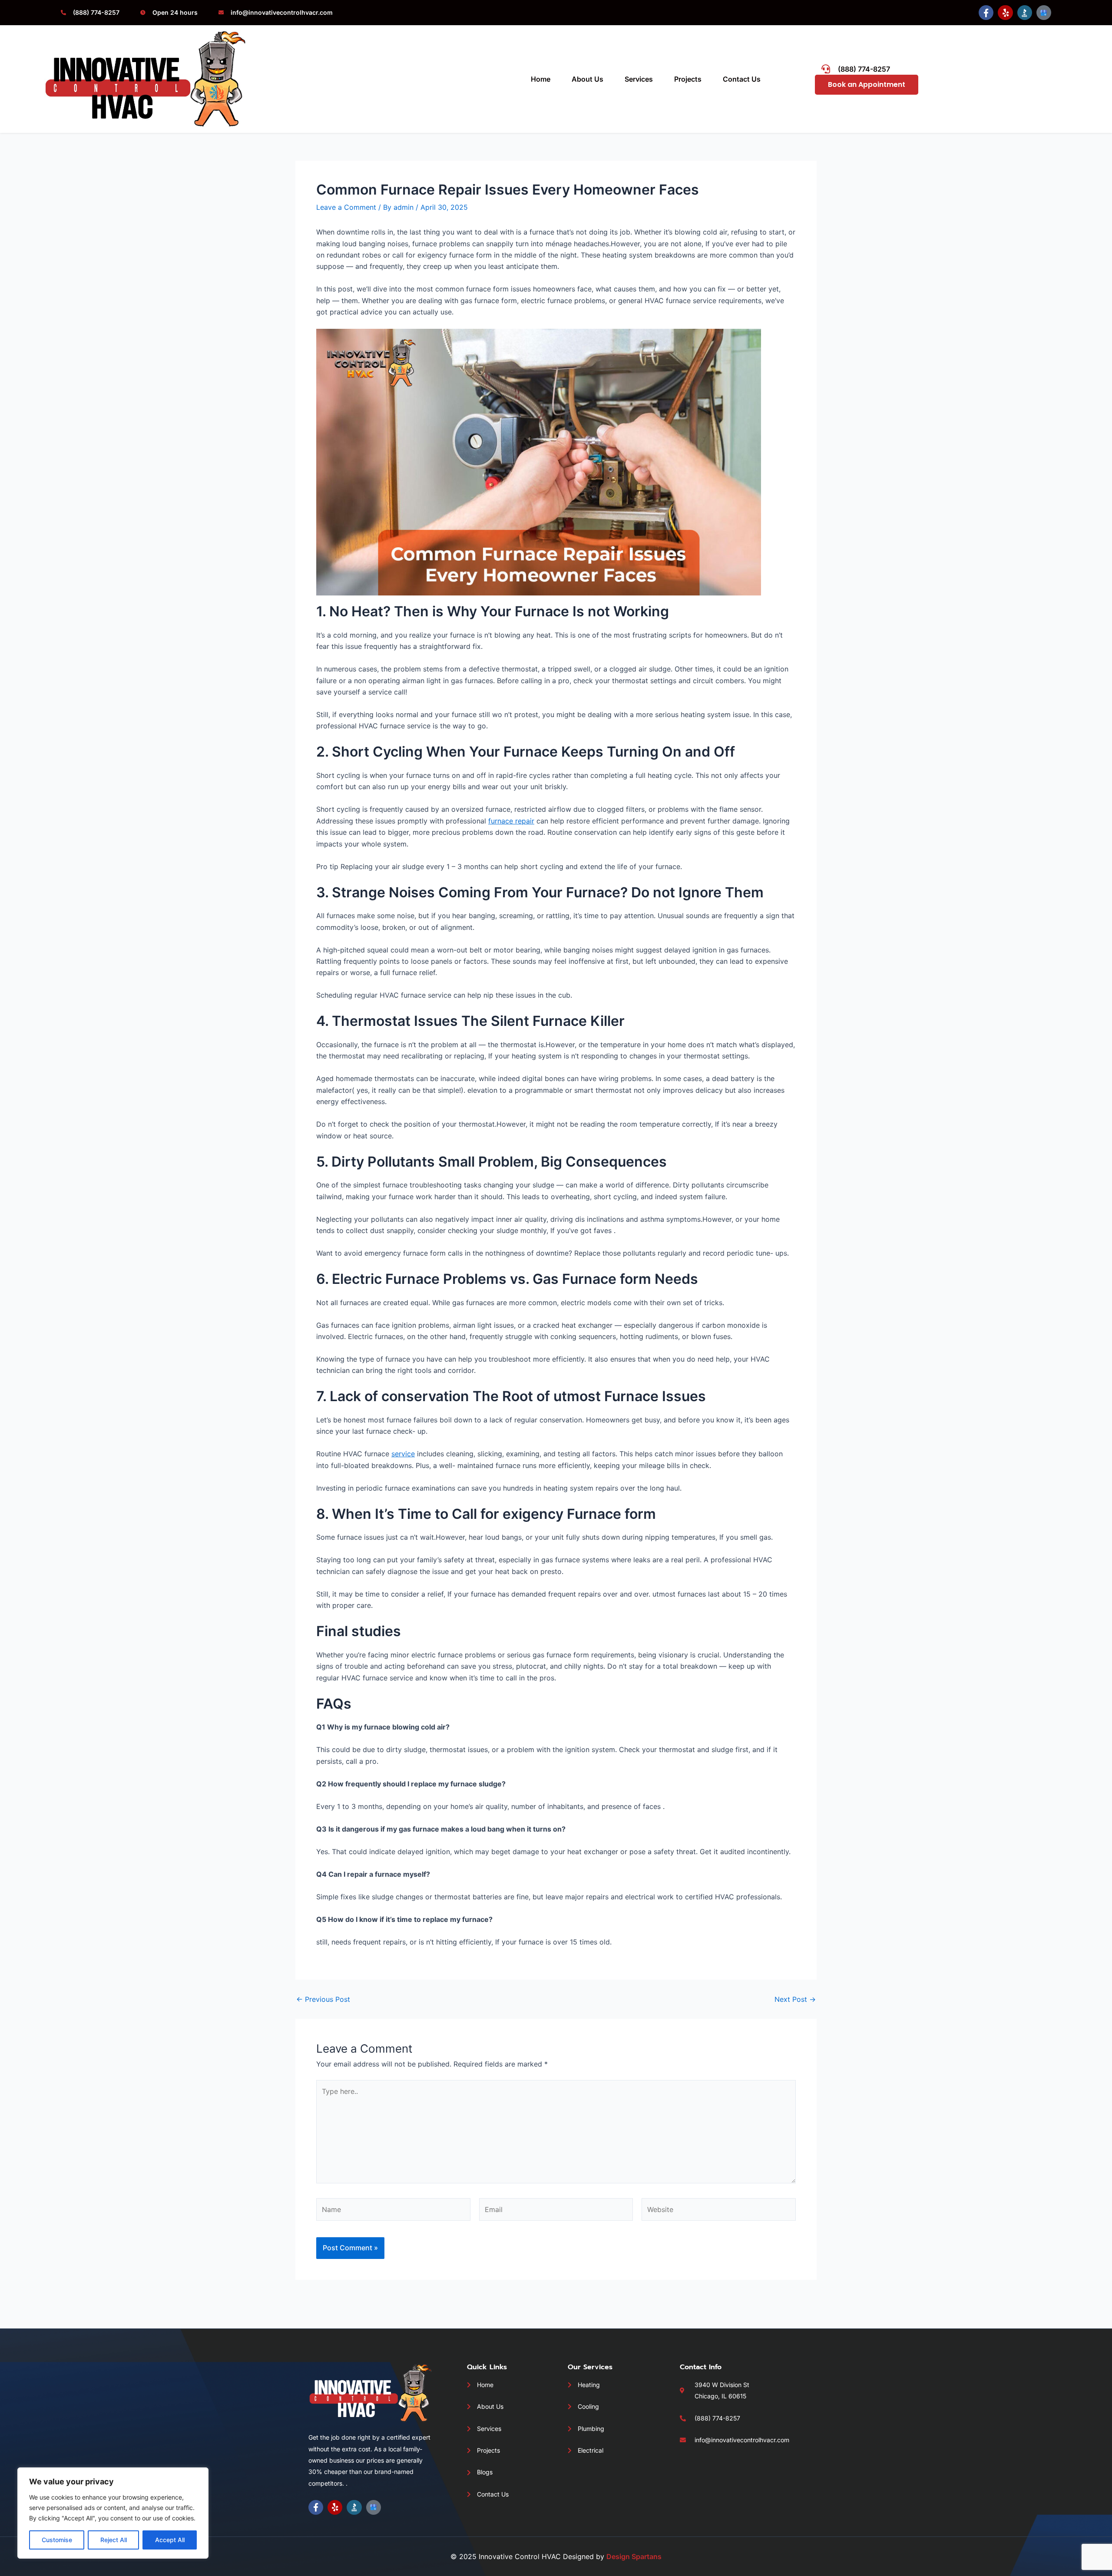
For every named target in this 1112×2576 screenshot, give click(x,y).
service (403, 1454)
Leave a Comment (346, 207)
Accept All (170, 2540)
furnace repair (511, 821)
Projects (688, 79)
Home (541, 79)
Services (639, 79)
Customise (57, 2540)
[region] (113, 2513)
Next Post (795, 1999)
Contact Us (742, 79)
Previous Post (323, 1999)
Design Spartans (634, 2556)
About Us (587, 79)
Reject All (114, 2540)
